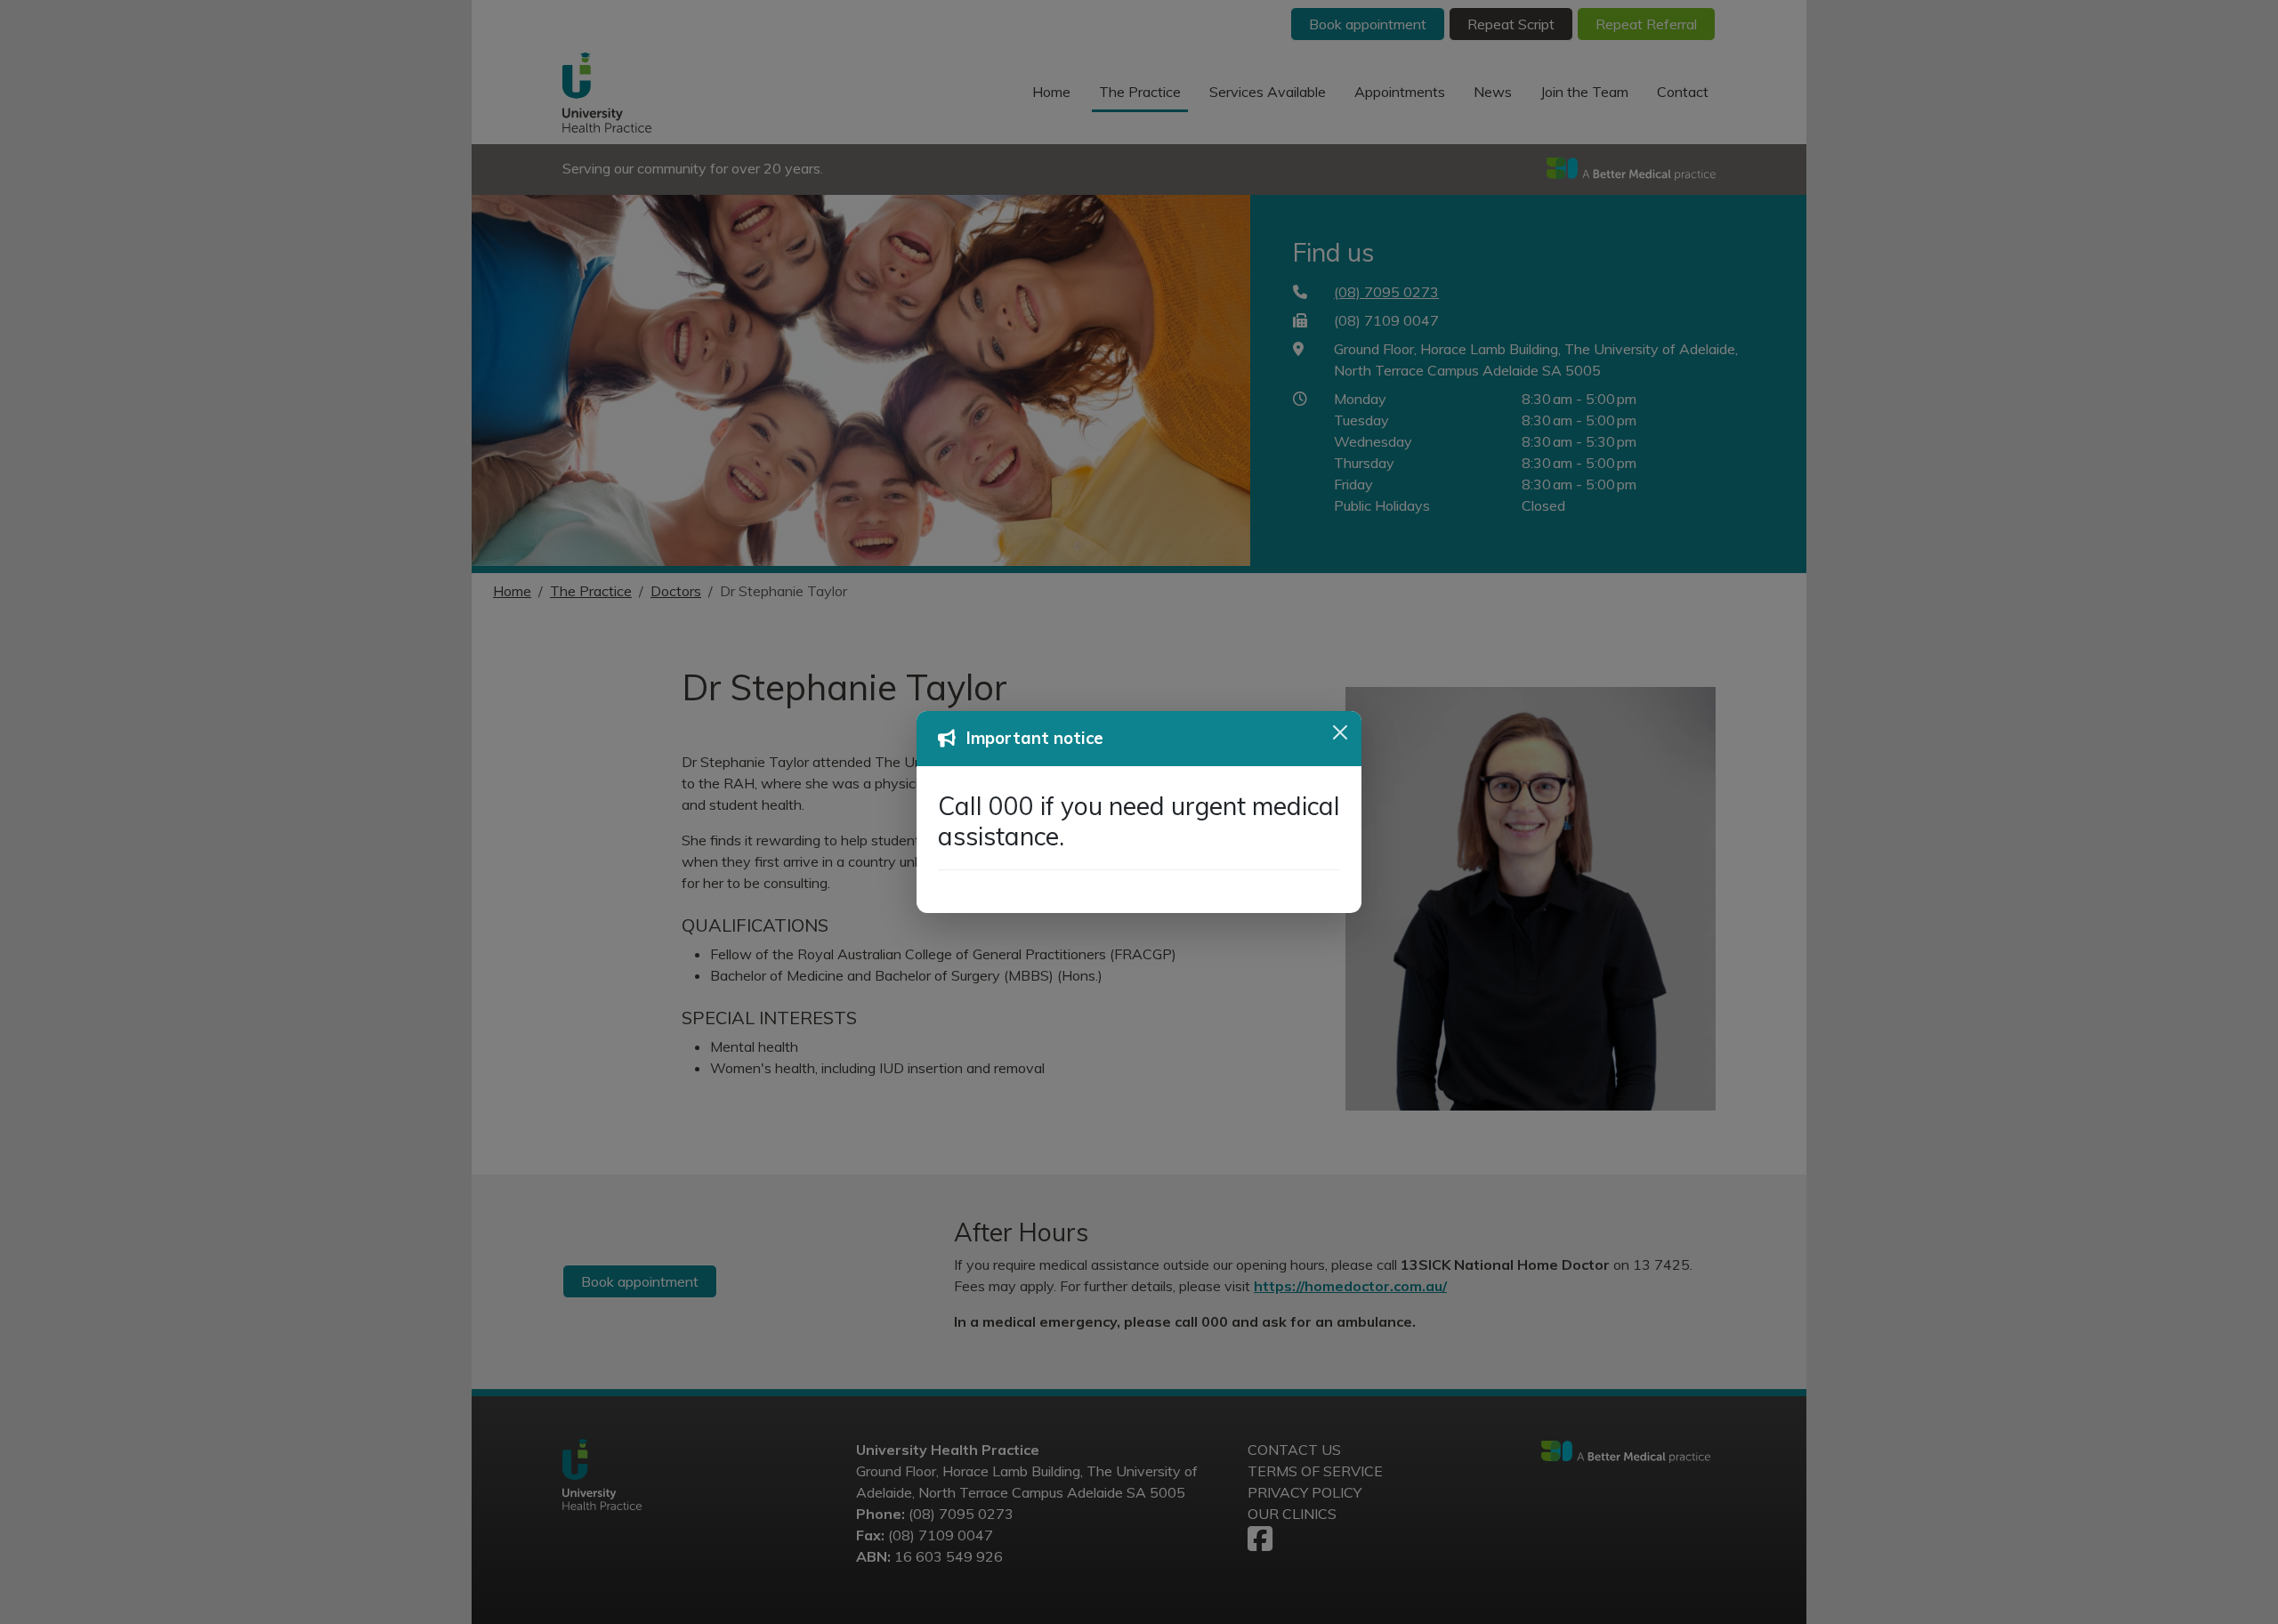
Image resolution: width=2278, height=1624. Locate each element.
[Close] (1340, 732)
